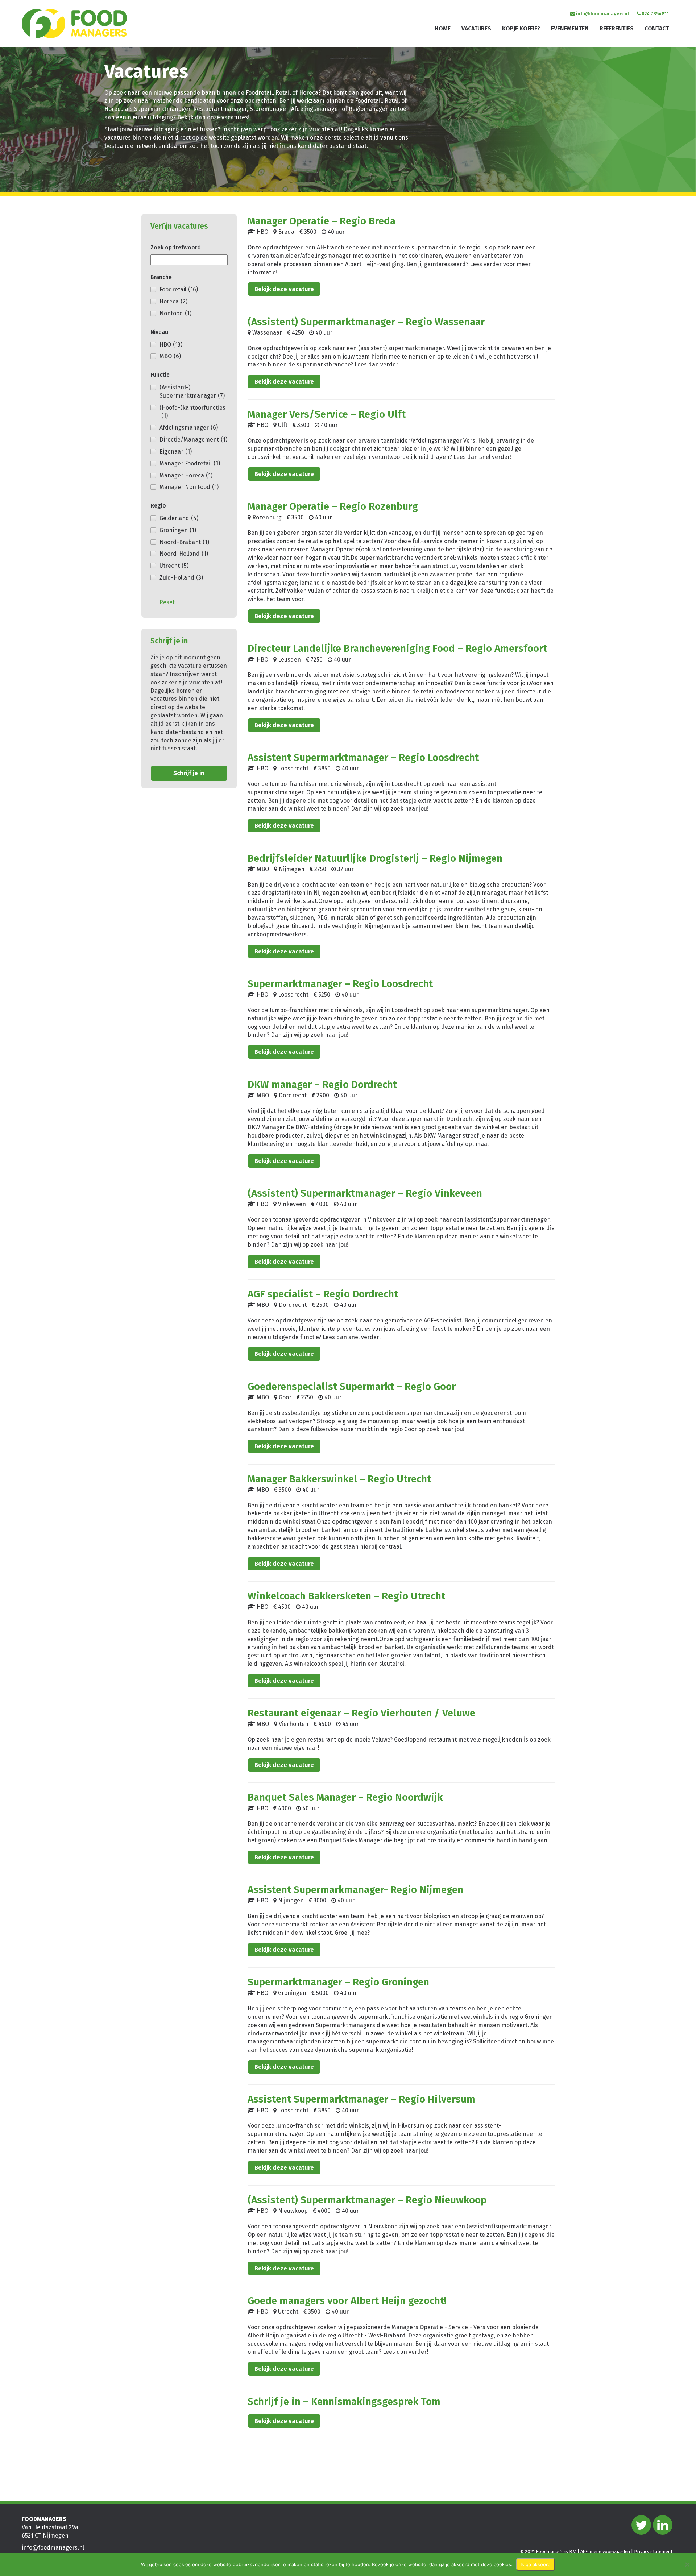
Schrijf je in (189, 773)
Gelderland (179, 518)
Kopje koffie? (521, 28)
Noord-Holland (184, 554)
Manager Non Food (189, 487)
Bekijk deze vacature (284, 289)
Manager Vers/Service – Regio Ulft (327, 414)
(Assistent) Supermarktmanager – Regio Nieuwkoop (367, 2200)
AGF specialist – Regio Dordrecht (323, 1294)
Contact (657, 28)
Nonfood (175, 313)
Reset (167, 602)
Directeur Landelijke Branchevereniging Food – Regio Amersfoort (397, 648)
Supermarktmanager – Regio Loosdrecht (340, 984)
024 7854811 (655, 14)
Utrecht (174, 566)
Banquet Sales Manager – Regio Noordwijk (345, 1797)
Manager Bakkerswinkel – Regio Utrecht (339, 1479)
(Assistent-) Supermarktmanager (192, 392)
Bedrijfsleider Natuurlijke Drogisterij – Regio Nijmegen (375, 858)
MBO (170, 356)
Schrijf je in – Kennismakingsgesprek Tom (344, 2401)
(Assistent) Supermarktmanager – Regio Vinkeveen (365, 1193)
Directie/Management (193, 440)
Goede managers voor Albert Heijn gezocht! (347, 2301)
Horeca (173, 301)
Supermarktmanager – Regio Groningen (338, 1982)
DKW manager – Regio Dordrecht (322, 1084)
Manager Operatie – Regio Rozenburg (333, 506)
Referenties (617, 28)
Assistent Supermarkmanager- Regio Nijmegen (355, 1890)
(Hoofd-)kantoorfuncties (192, 412)
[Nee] (687, 2564)
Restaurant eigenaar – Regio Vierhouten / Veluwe (361, 1713)
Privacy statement (653, 2552)
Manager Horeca (186, 475)
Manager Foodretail (190, 463)
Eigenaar (176, 452)
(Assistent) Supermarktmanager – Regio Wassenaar (366, 322)
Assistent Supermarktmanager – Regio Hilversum (361, 2099)
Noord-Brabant (184, 542)
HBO (171, 345)
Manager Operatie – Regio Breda (322, 221)
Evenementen (570, 28)
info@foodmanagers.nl (602, 14)
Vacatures (476, 28)
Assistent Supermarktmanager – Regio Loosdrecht (363, 757)
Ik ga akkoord (536, 2564)
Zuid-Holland (181, 578)
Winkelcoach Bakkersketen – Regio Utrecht (346, 1596)
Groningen (178, 530)
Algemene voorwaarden (605, 2552)
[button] (17, 152)
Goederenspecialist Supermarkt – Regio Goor (352, 1386)
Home (443, 28)
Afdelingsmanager (189, 428)
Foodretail (179, 289)
